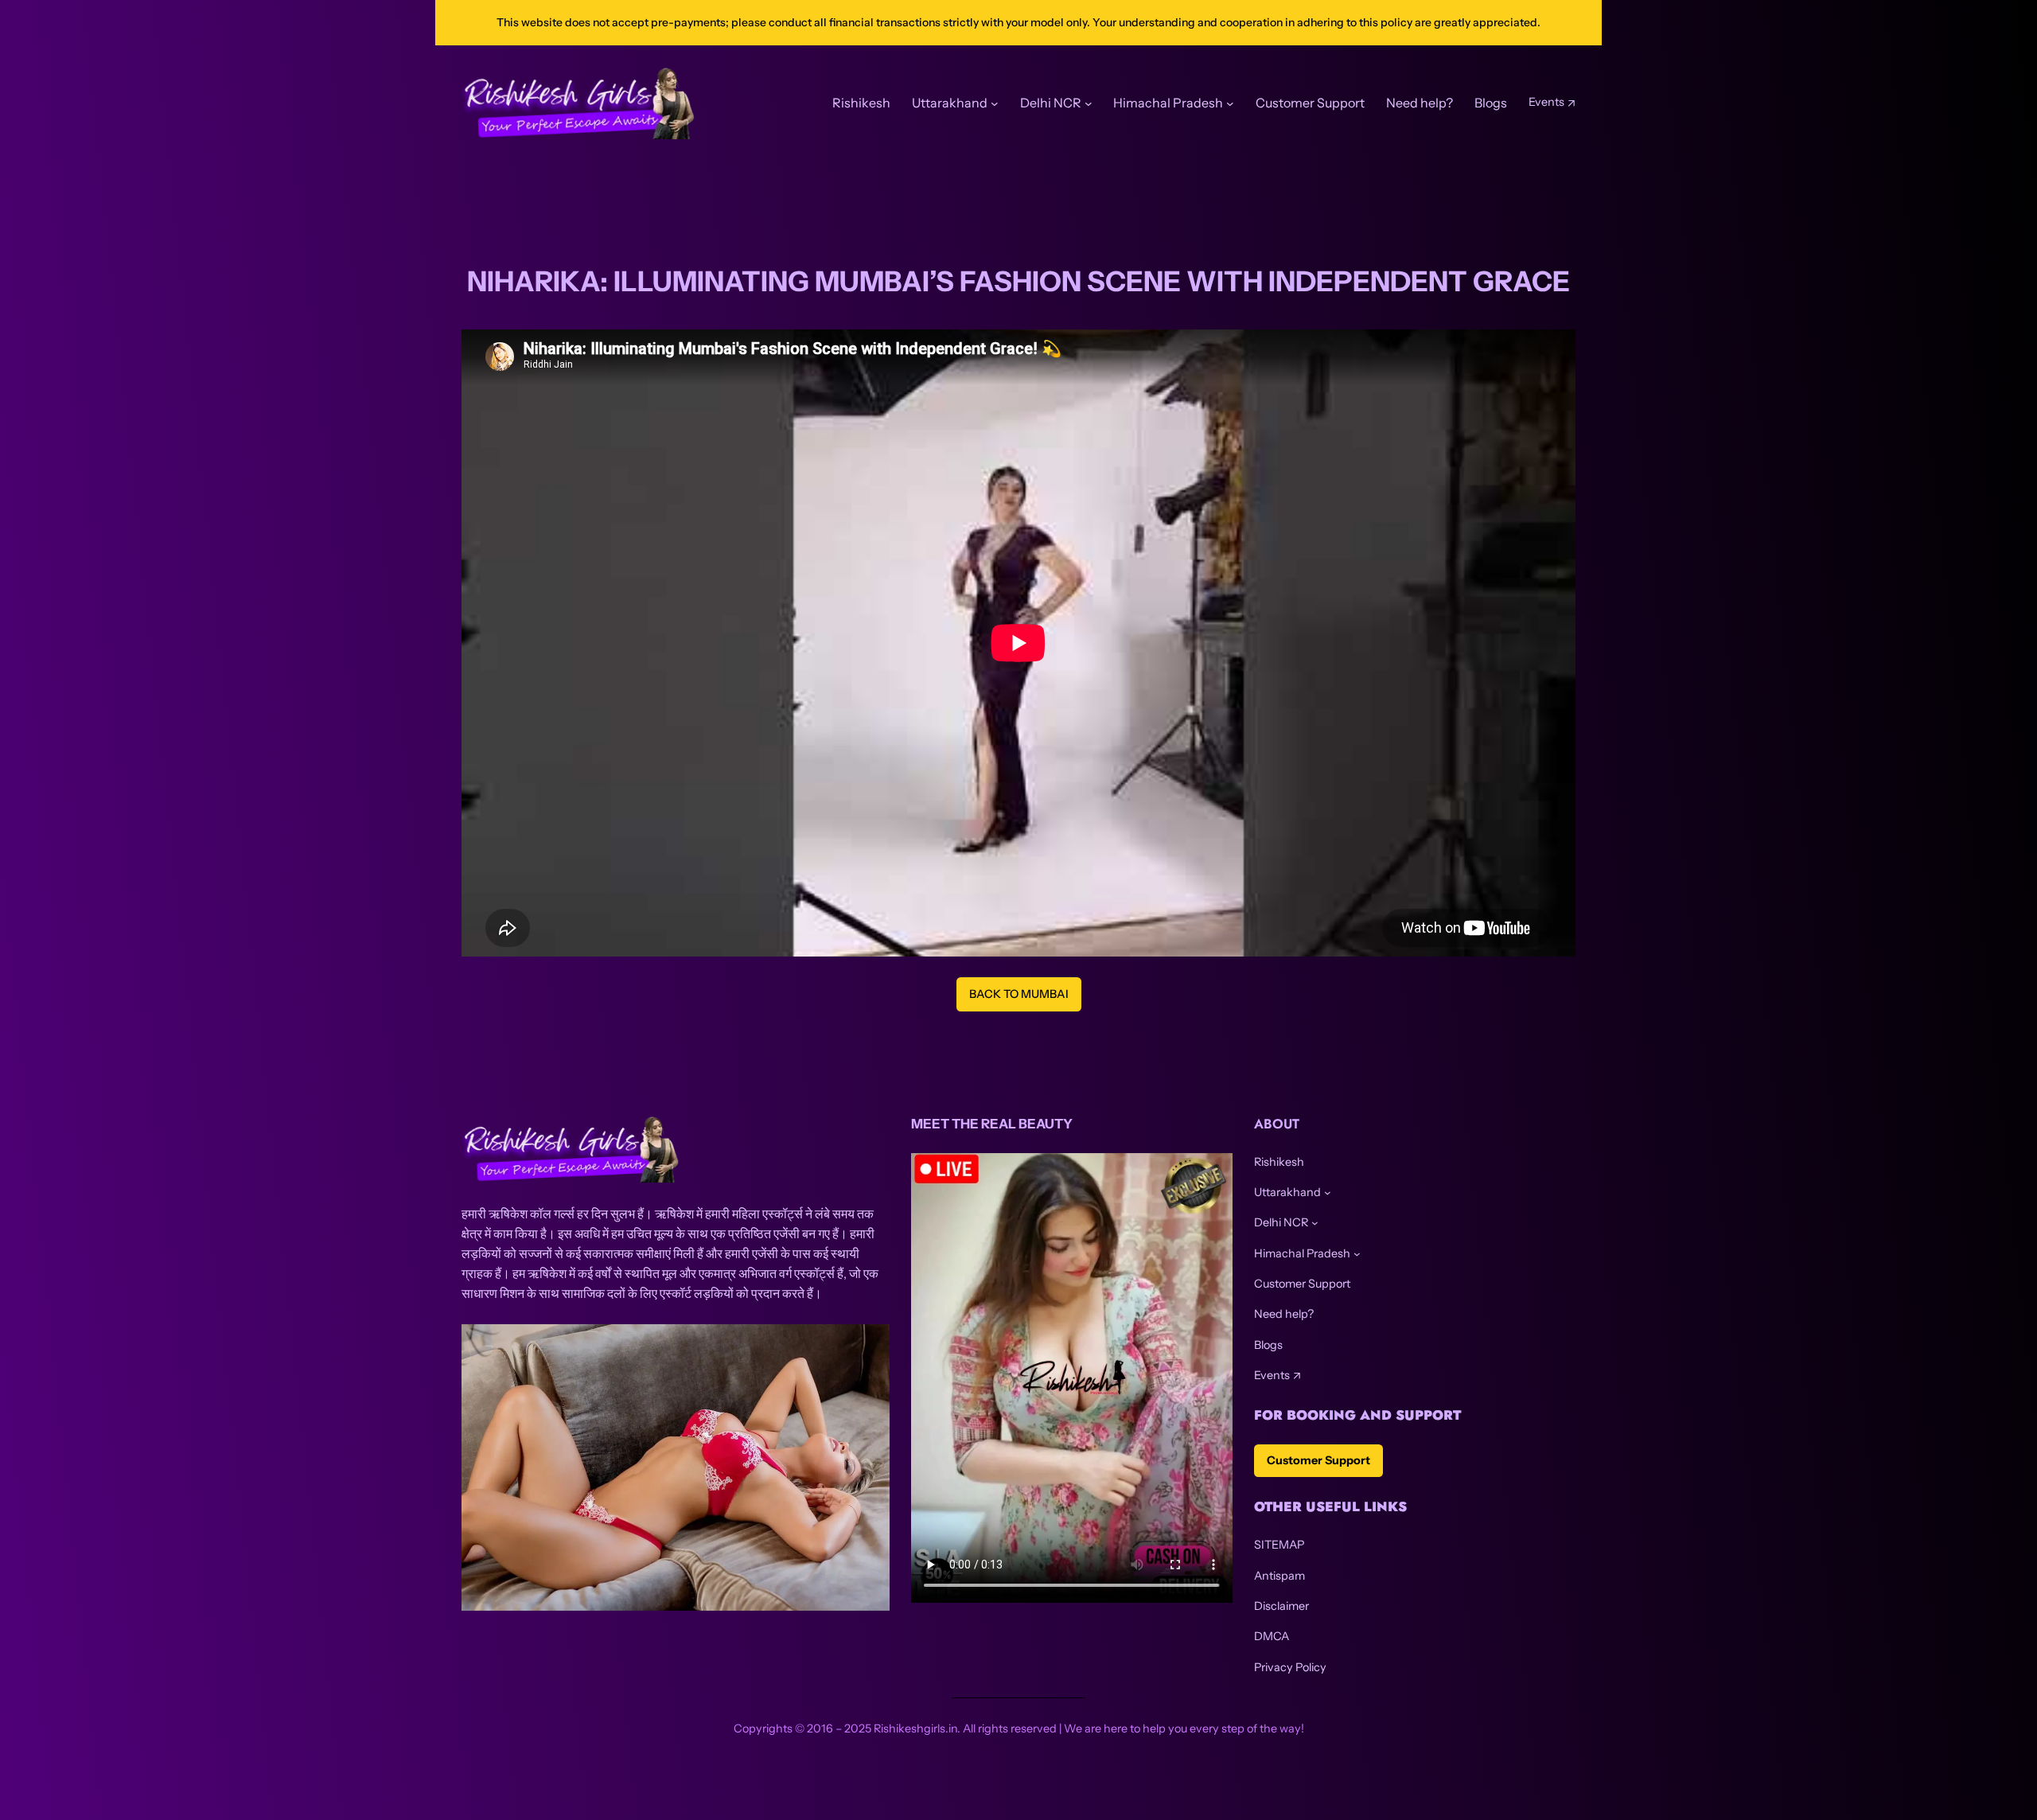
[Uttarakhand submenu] (1328, 1193)
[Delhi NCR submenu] (1315, 1223)
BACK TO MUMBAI (1019, 994)
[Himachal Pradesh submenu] (1357, 1254)
